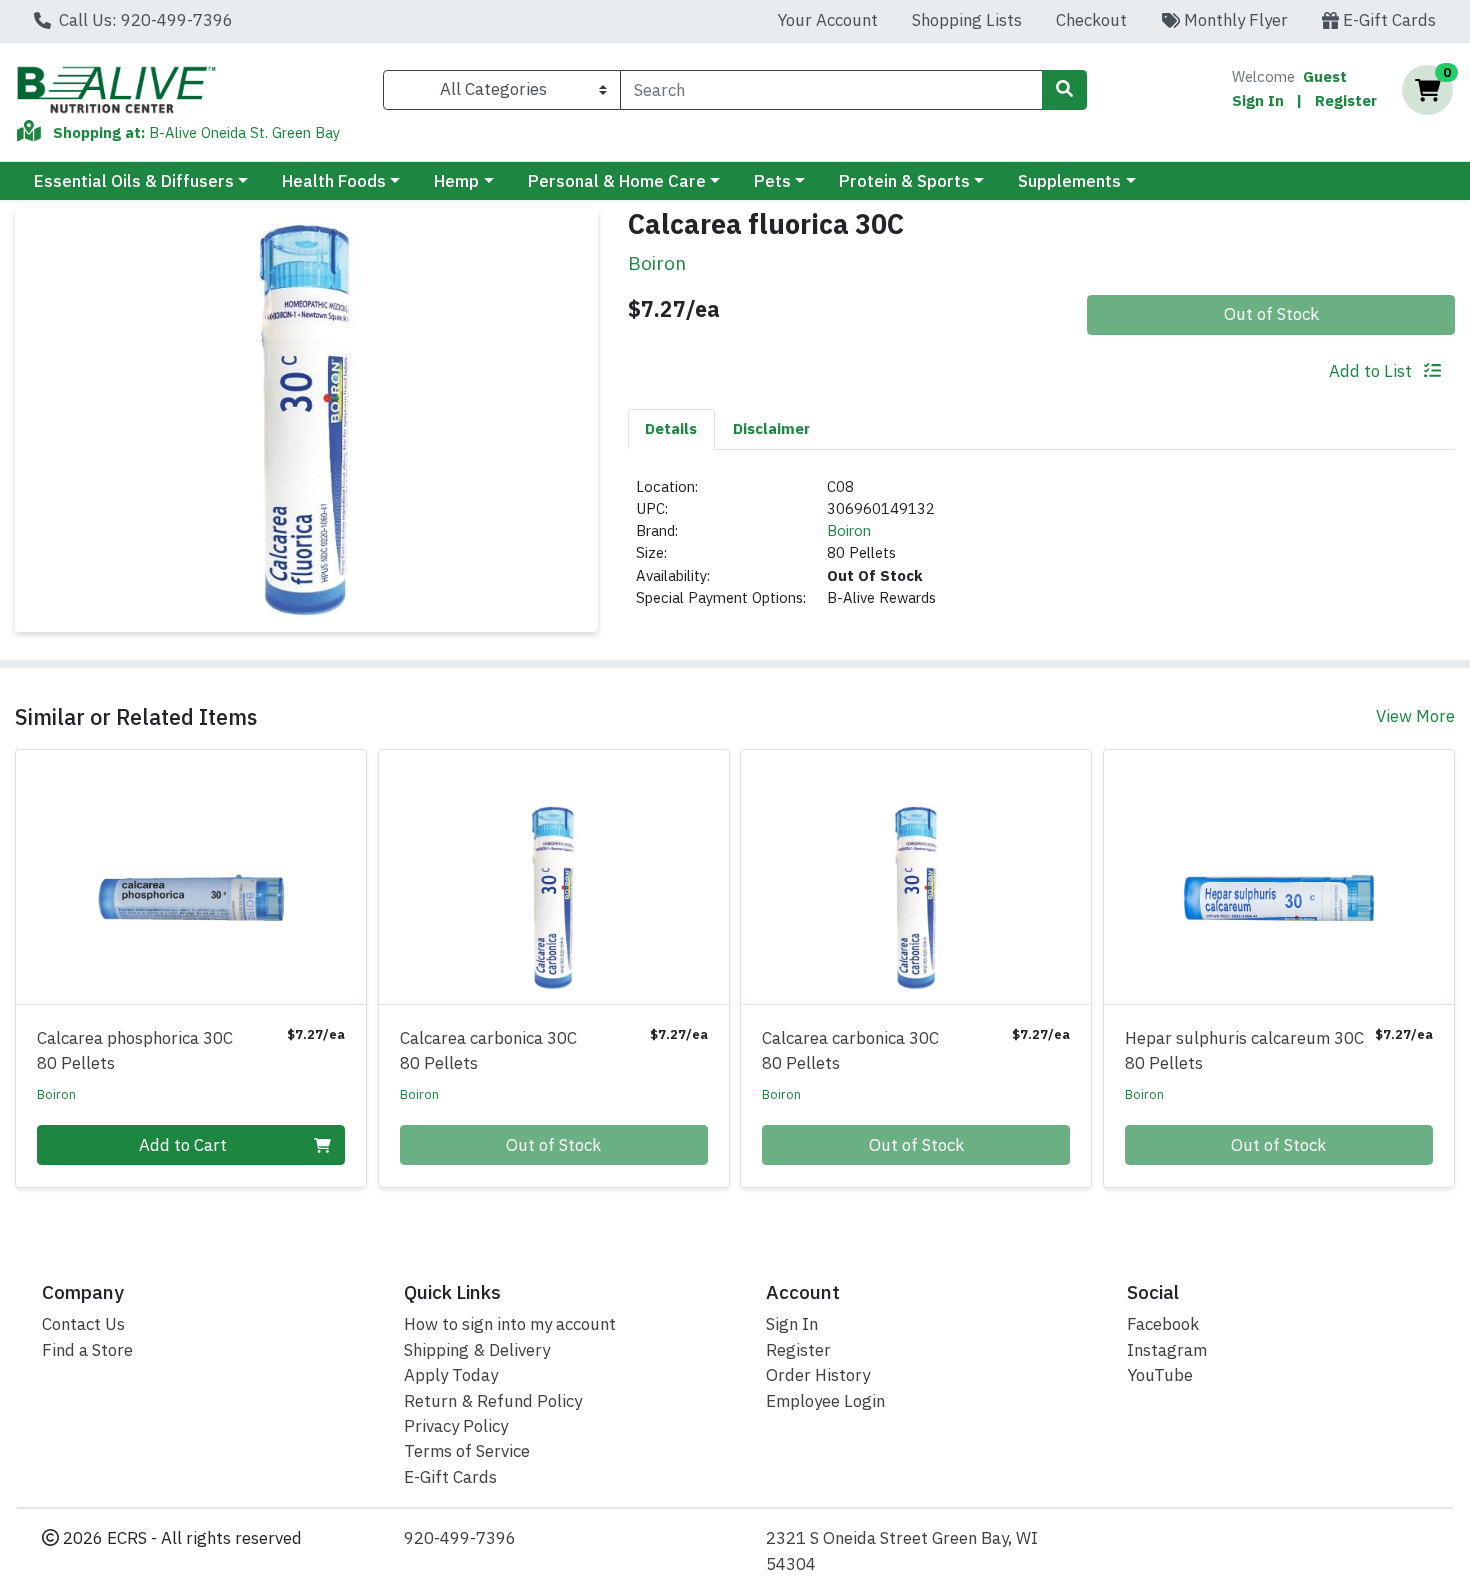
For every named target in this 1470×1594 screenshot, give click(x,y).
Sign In (1258, 100)
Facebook (1163, 1324)
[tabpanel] (1042, 551)
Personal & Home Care (617, 181)
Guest (1325, 76)
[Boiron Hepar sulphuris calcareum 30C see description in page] (1279, 877)
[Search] (1064, 90)
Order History (818, 1375)
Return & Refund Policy (493, 1401)
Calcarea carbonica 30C (488, 1050)
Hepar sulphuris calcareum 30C (1244, 1050)
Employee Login (825, 1401)
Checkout (1091, 20)
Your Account (827, 20)
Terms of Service (467, 1451)
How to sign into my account (510, 1324)
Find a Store (87, 1350)
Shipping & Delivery (477, 1350)
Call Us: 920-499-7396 (144, 20)
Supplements (1069, 181)
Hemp (456, 181)
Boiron (849, 530)
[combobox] (831, 90)
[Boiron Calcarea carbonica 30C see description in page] (553, 877)
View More (1415, 716)
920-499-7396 (460, 1538)
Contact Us (83, 1324)
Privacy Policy (456, 1426)
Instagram (1167, 1350)
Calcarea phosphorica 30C (135, 1050)
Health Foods (334, 181)
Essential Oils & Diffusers (134, 181)
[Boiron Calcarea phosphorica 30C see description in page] (191, 877)
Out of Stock (1271, 314)
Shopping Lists (967, 20)
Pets (772, 181)
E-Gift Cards (1387, 20)
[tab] (672, 429)
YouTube (1160, 1375)
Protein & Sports (904, 181)
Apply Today (451, 1375)
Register (1346, 100)
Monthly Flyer (1234, 20)
